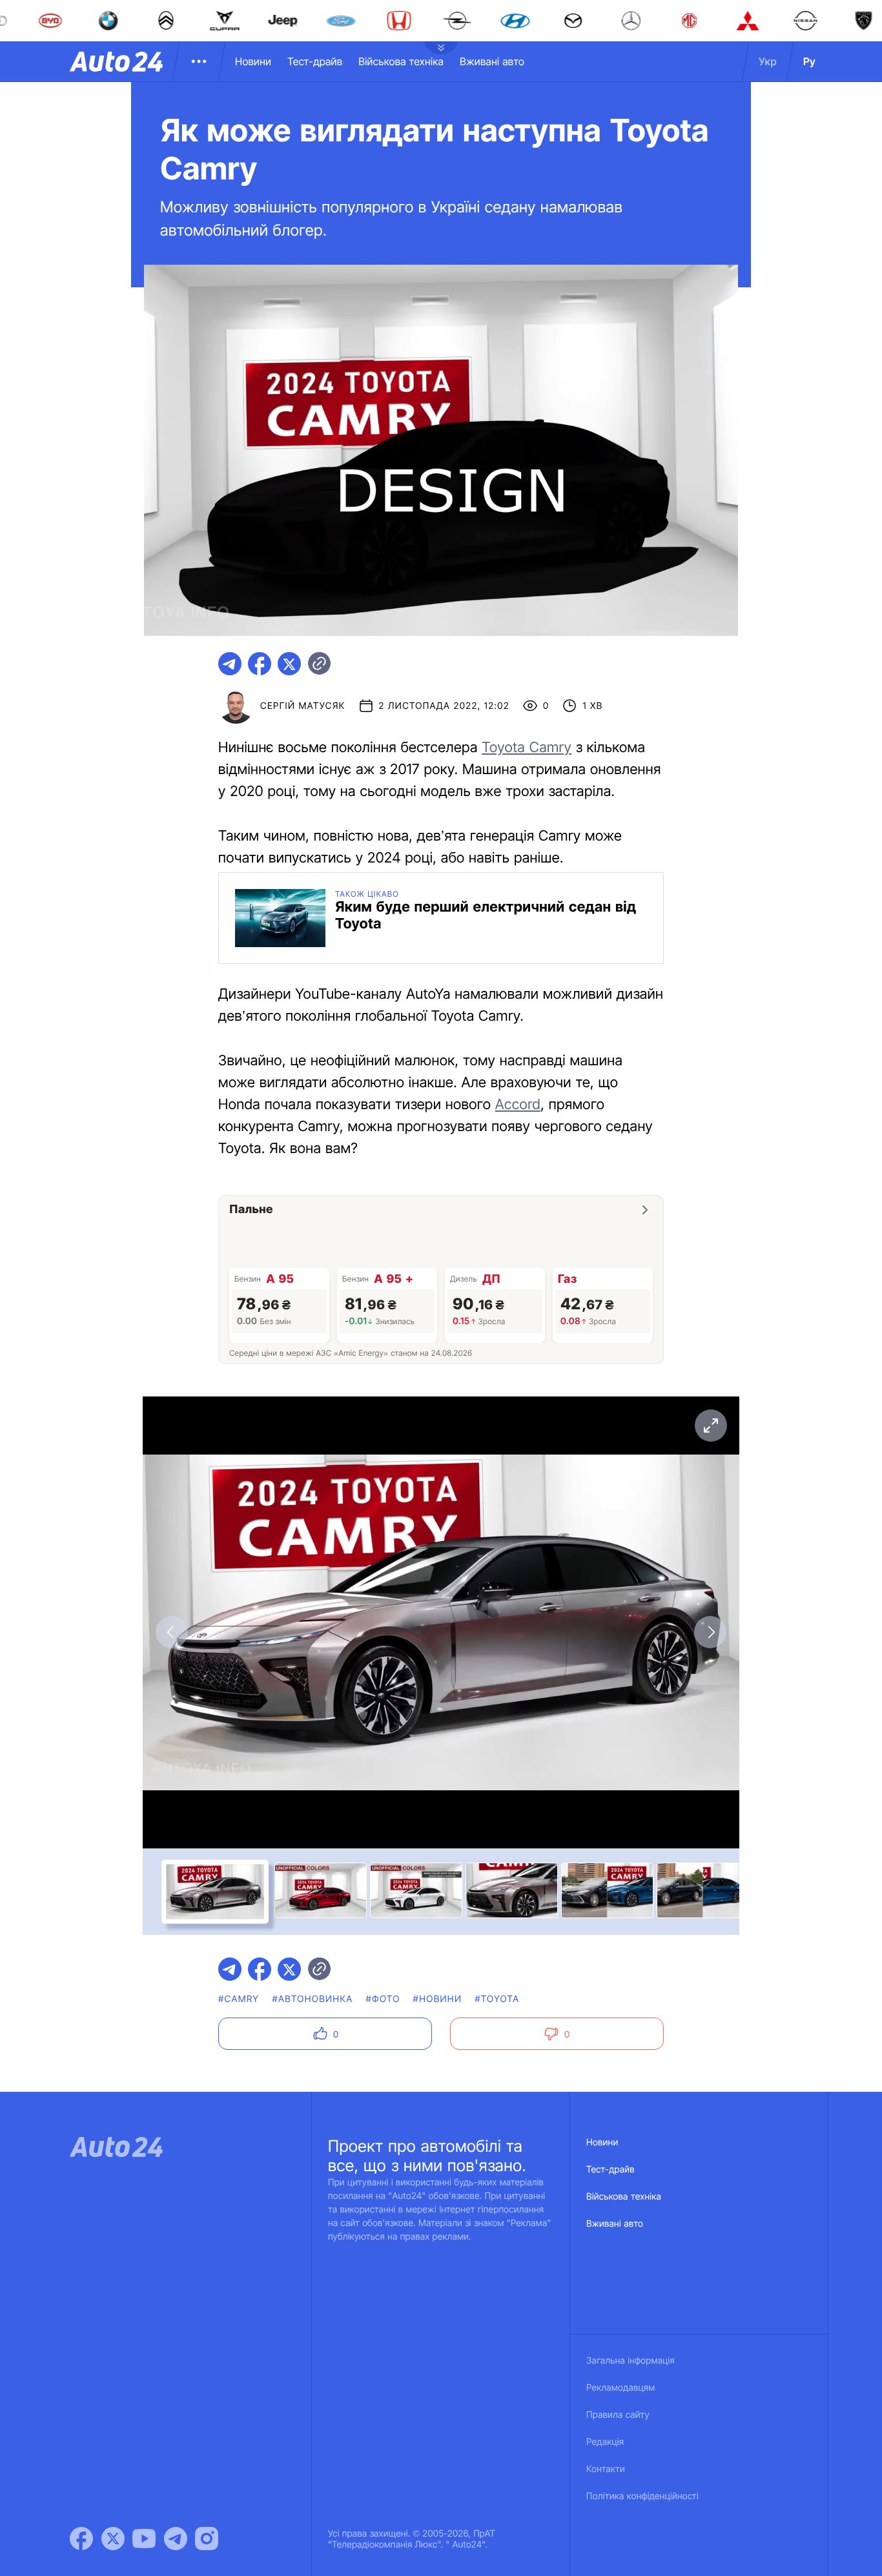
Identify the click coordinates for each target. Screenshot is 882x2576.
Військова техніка (401, 61)
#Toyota (497, 1999)
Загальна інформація (631, 2361)
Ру (809, 61)
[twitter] (289, 664)
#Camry (239, 1999)
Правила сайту (618, 2415)
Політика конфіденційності (642, 2496)
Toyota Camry (527, 748)
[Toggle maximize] (710, 1426)
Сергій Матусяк (303, 706)
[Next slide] (710, 1632)
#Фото (383, 1999)
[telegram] (230, 664)
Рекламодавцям (621, 2388)
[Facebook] (81, 2539)
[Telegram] (176, 2539)
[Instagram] (207, 2539)
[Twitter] (113, 2539)
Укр (768, 61)
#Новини (438, 1999)
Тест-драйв (315, 61)
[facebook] (260, 664)
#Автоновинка (312, 1999)
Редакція (605, 2442)
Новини (253, 61)
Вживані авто (492, 61)
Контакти (606, 2469)
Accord (518, 1105)
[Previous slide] (172, 1632)
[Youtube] (144, 2539)
